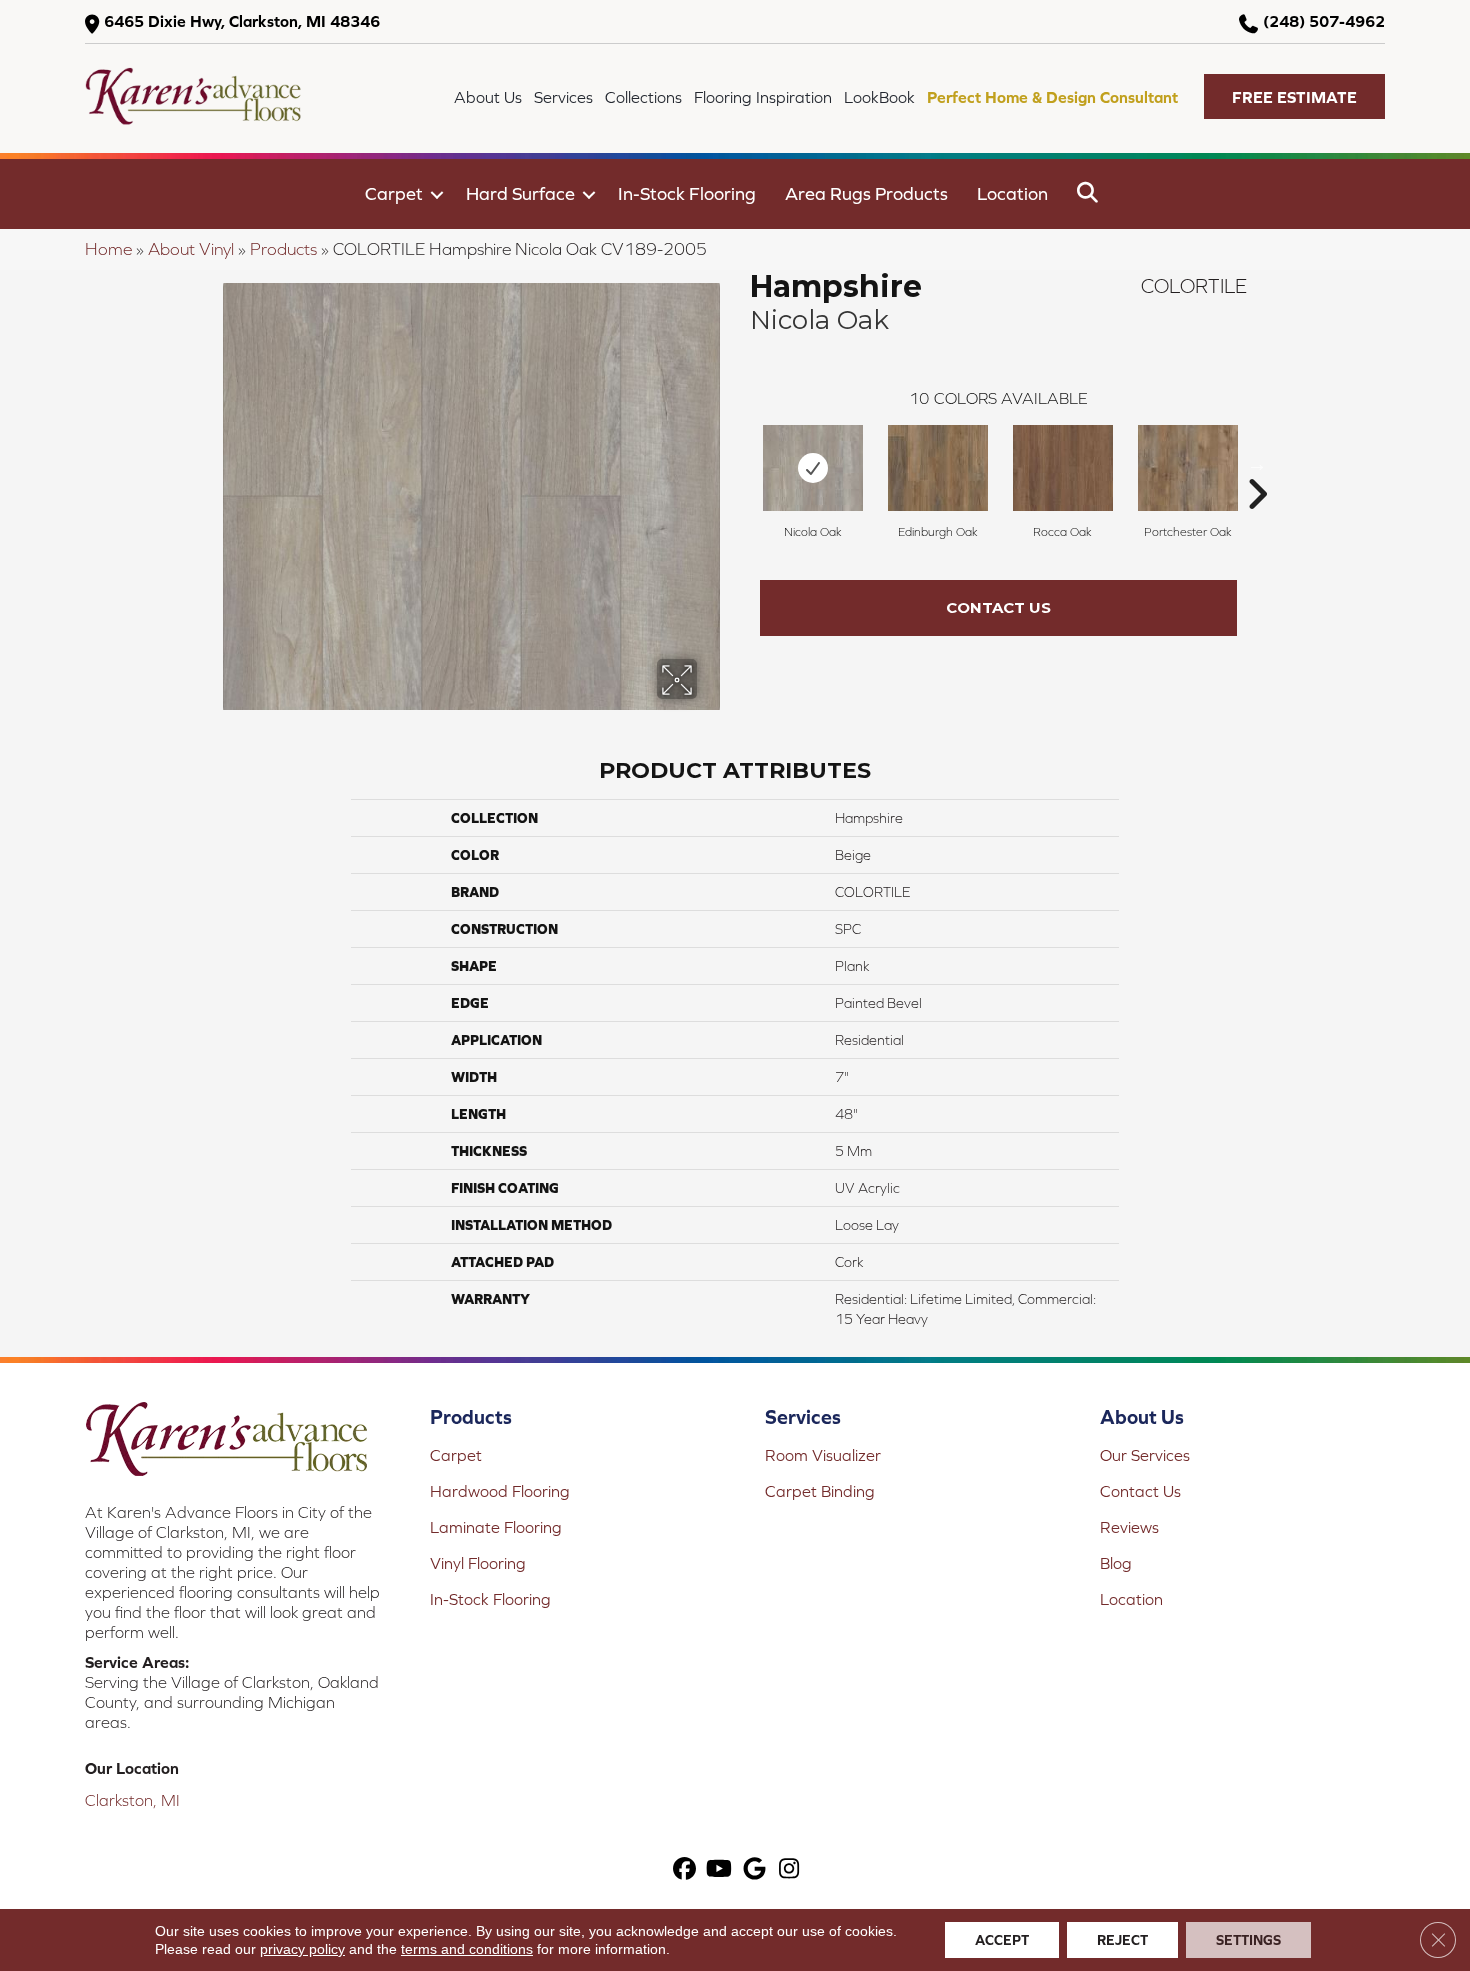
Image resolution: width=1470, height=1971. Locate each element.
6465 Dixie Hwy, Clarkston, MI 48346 (242, 21)
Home (108, 249)
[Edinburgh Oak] (938, 468)
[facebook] (684, 1870)
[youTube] (719, 1870)
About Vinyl (191, 249)
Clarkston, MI (132, 1800)
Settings (1248, 1940)
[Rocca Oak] (1063, 468)
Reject (1122, 1940)
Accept (1002, 1940)
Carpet (394, 193)
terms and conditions (467, 1949)
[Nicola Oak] (813, 468)
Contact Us (998, 607)
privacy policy (302, 1949)
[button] (1294, 96)
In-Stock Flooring (687, 193)
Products (283, 249)
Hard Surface (520, 193)
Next (1257, 464)
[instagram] (789, 1870)
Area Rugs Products (866, 193)
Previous (740, 464)
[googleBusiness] (754, 1870)
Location (1012, 193)
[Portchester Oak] (1188, 468)
